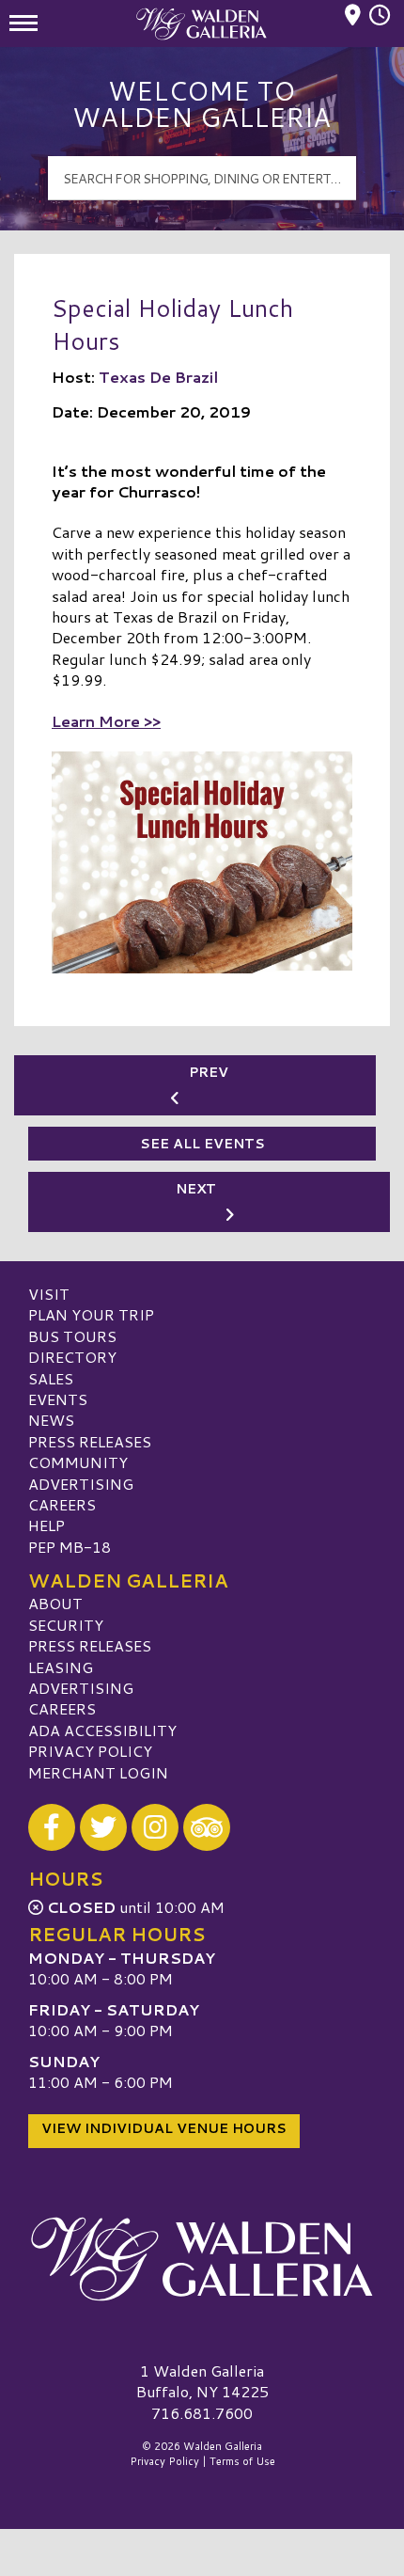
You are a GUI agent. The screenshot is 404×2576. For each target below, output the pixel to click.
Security (66, 1625)
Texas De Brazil (158, 377)
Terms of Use (242, 2461)
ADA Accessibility (102, 1730)
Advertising (81, 1484)
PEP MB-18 (70, 1547)
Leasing (61, 1667)
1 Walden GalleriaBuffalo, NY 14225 (202, 2381)
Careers (62, 1504)
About (55, 1603)
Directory (72, 1357)
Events (58, 1399)
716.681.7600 (202, 2413)
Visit (49, 1294)
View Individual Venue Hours (164, 2128)
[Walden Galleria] (202, 2259)
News (51, 1420)
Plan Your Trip (91, 1314)
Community (78, 1462)
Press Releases (90, 1441)
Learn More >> (106, 721)
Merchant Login (98, 1772)
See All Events (202, 1144)
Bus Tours (72, 1336)
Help (47, 1525)
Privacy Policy (90, 1751)
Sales (51, 1378)
